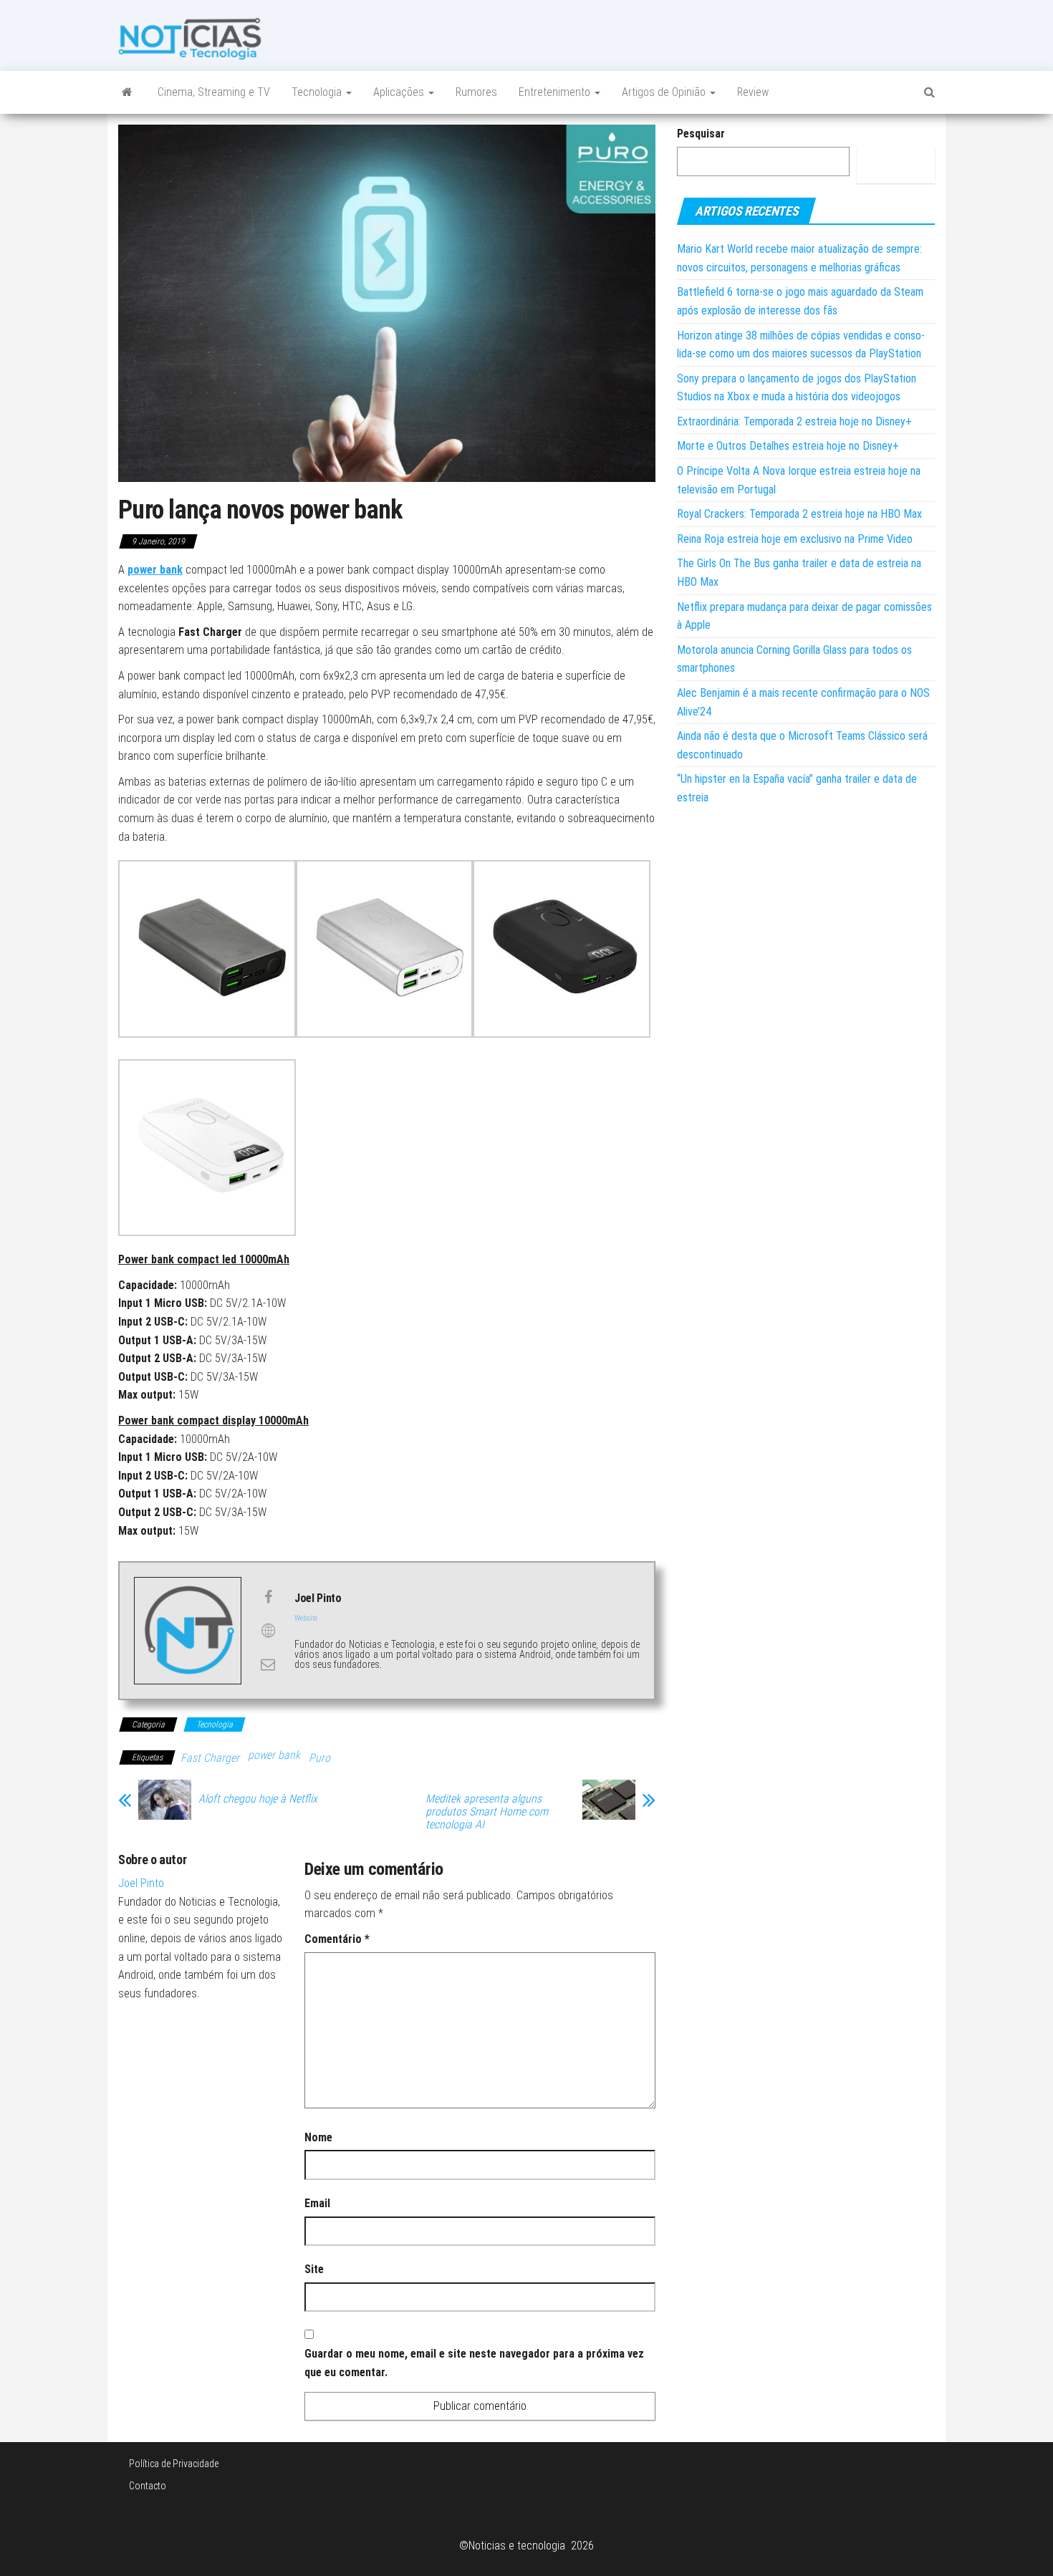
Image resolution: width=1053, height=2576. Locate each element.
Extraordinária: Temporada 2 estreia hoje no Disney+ (794, 421)
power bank (274, 1755)
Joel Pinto (141, 1883)
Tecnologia (318, 92)
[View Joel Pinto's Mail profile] (268, 1664)
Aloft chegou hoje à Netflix (258, 1799)
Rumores (476, 92)
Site (314, 2269)
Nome (318, 2137)
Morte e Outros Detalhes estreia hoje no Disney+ (788, 446)
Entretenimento (556, 92)
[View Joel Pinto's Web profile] (268, 1631)
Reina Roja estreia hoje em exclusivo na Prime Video (795, 539)
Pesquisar (701, 134)
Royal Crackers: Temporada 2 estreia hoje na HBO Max (799, 514)
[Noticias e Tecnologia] (127, 92)
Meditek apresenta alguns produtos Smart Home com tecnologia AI (487, 1812)
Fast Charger (210, 1758)
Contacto (148, 2486)
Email (317, 2203)
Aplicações (400, 92)
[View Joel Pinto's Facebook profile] (268, 1597)
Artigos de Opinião (665, 92)
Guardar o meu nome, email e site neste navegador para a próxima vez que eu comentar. (474, 2363)
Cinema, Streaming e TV (214, 92)
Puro (319, 1758)
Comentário (337, 1939)
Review (753, 92)
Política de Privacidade (174, 2464)
